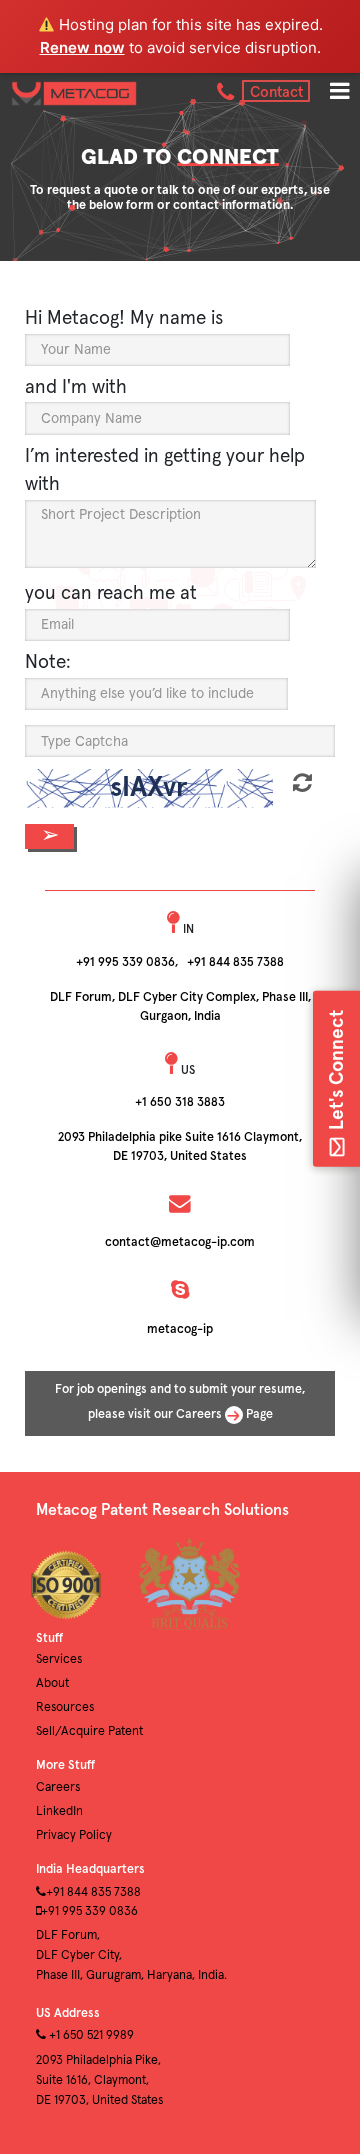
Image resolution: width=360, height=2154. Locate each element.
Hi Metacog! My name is (124, 318)
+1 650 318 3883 (180, 1102)
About (52, 1683)
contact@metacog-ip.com (180, 1242)
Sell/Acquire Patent (89, 1731)
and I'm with (76, 387)
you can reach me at (111, 593)
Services (59, 1659)
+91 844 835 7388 (235, 962)
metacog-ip (180, 1329)
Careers (58, 1787)
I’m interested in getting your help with (165, 471)
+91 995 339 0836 (125, 962)
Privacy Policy (74, 1835)
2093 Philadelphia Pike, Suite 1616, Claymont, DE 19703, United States (99, 2080)
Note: (48, 662)
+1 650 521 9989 (90, 2035)
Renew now (82, 47)
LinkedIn (59, 1811)
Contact (276, 92)
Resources (65, 1707)
